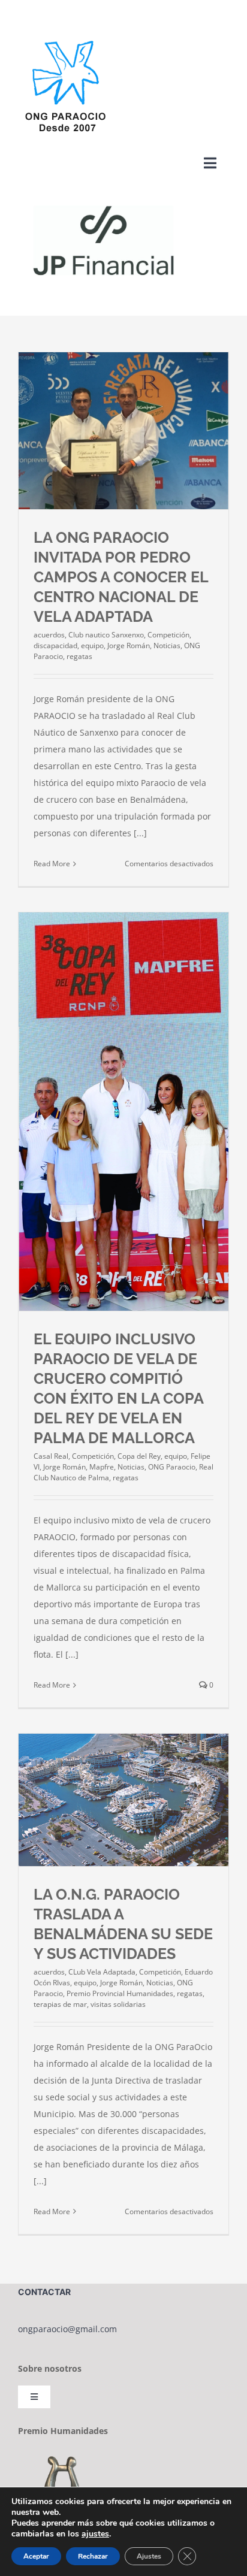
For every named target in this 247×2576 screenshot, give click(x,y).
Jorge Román (129, 645)
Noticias (167, 645)
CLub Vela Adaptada (102, 1972)
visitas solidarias (118, 2004)
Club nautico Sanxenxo (106, 635)
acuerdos (49, 635)
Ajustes (149, 2556)
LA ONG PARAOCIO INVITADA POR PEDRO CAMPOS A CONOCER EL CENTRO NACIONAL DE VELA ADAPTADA (121, 577)
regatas (79, 656)
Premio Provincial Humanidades (120, 1993)
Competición (168, 635)
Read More (52, 864)
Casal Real (51, 1456)
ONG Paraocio (172, 1467)
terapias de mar (60, 2004)
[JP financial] (108, 193)
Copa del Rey (139, 1456)
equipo (92, 645)
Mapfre (102, 1467)
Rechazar (93, 2556)
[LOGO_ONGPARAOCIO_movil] (65, 39)
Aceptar (36, 2556)
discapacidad (55, 645)
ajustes (95, 2534)
